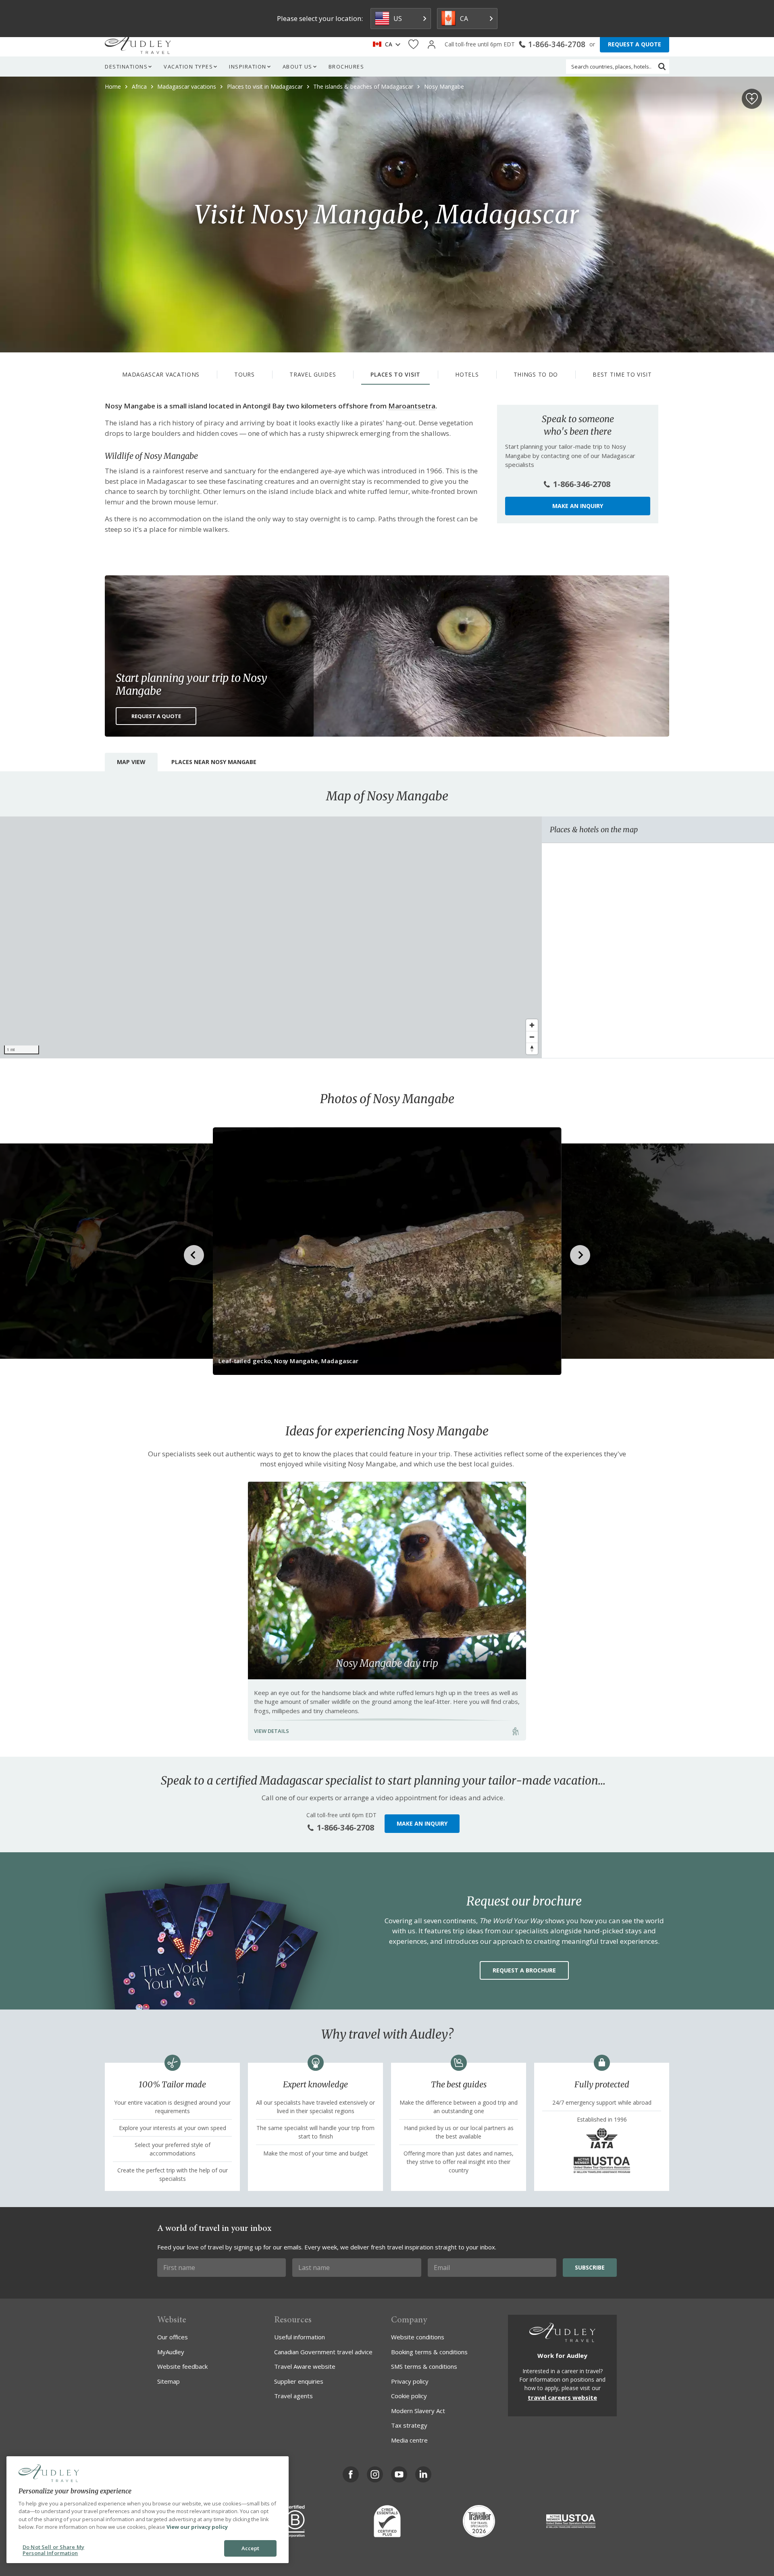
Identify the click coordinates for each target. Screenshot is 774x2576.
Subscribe (590, 2267)
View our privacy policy (197, 2527)
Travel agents (293, 2396)
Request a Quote (156, 716)
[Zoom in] (532, 1025)
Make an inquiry (578, 506)
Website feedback (182, 2366)
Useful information (300, 2337)
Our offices (173, 2337)
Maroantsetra (412, 406)
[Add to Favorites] (752, 99)
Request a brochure (524, 1970)
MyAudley (171, 2352)
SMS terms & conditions (424, 2366)
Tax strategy (409, 2425)
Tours (244, 374)
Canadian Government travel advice (323, 2352)
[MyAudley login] (432, 45)
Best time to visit (622, 374)
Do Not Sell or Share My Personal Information (53, 2550)
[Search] (662, 67)
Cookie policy (409, 2396)
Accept (251, 2548)
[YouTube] (399, 2474)
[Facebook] (351, 2474)
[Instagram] (375, 2474)
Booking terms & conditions (429, 2352)
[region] (271, 937)
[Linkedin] (423, 2474)
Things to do (536, 374)
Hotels (467, 374)
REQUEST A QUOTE (635, 44)
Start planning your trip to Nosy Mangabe (191, 684)
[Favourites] (413, 45)
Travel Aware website (305, 2366)
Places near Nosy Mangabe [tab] (214, 762)
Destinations (126, 67)
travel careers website (562, 2397)
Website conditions (418, 2337)
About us (298, 67)
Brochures (346, 67)
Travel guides (313, 374)
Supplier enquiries (299, 2381)
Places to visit (395, 374)
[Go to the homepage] (138, 44)
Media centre (409, 2440)
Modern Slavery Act (418, 2411)
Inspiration (248, 67)
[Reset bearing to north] (532, 1049)
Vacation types (188, 67)
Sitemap (169, 2381)
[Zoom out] (532, 1037)
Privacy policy (410, 2381)
